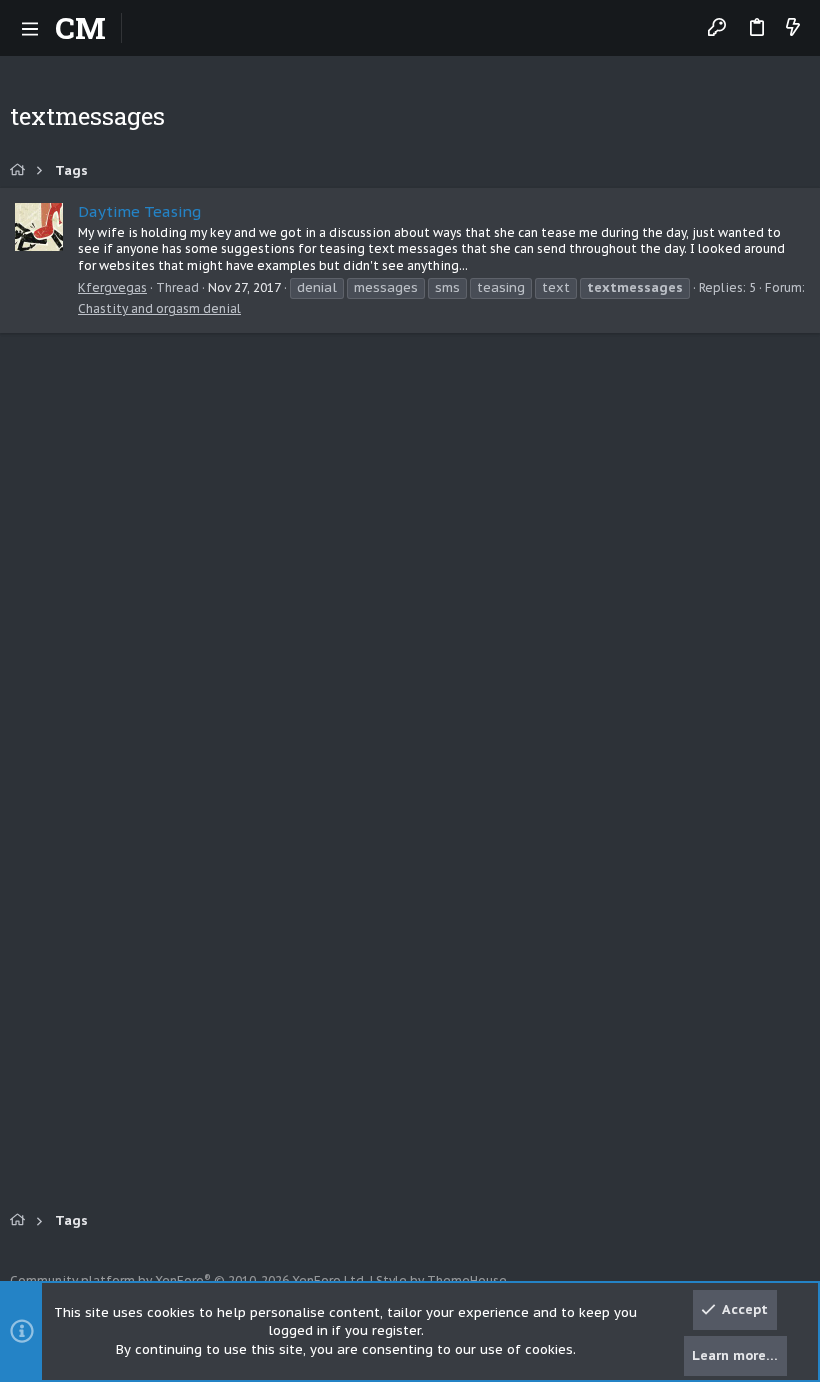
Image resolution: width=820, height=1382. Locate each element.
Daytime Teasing (139, 211)
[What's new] (793, 28)
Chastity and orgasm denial (159, 308)
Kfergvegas (112, 287)
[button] (30, 28)
